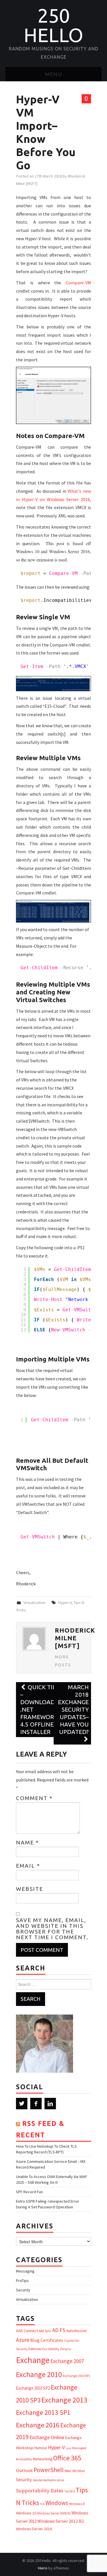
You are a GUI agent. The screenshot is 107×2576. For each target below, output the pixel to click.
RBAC (68, 2471)
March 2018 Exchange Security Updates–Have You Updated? (73, 1709)
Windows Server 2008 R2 (54, 2513)
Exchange (33, 2360)
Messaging (25, 2271)
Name (28, 1842)
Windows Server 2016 (34, 2529)
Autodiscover (77, 2331)
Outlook (24, 2470)
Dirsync (66, 2349)
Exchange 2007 (67, 2361)
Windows (57, 2503)
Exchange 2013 (64, 2400)
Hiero (43, 2568)
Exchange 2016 (38, 2425)
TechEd (69, 2491)
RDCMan (79, 2471)
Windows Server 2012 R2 (61, 2521)
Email (28, 1866)
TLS (42, 2504)
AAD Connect (27, 2331)
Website (30, 1889)
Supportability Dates (40, 2491)
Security (23, 2290)
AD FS (59, 2330)
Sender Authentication (49, 2480)
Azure (23, 2340)
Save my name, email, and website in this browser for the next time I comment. (52, 1929)
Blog (35, 2340)
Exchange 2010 (39, 2374)
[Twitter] (22, 2104)
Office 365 (67, 2458)
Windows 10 (26, 2513)
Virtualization (34, 1603)
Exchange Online (47, 2437)
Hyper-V (65, 1603)
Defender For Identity (44, 2349)
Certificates (52, 2340)
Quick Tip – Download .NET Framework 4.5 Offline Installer (39, 1709)
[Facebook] (36, 2104)
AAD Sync (45, 2331)
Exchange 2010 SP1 (76, 2376)
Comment (34, 1798)
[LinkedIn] (50, 2104)
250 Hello (53, 25)
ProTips (22, 2281)
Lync (68, 2448)
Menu (54, 74)
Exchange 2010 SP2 (33, 2388)
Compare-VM (78, 283)
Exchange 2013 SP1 (43, 2412)
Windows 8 (77, 2504)
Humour (41, 2448)
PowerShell (49, 2470)
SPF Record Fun (29, 2192)
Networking (43, 2459)
